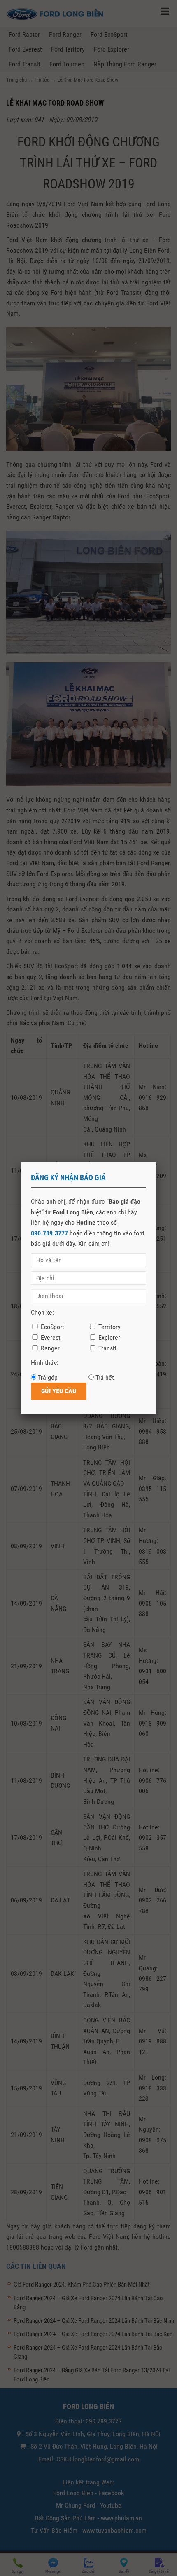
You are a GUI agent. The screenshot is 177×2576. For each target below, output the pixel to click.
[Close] (156, 1162)
